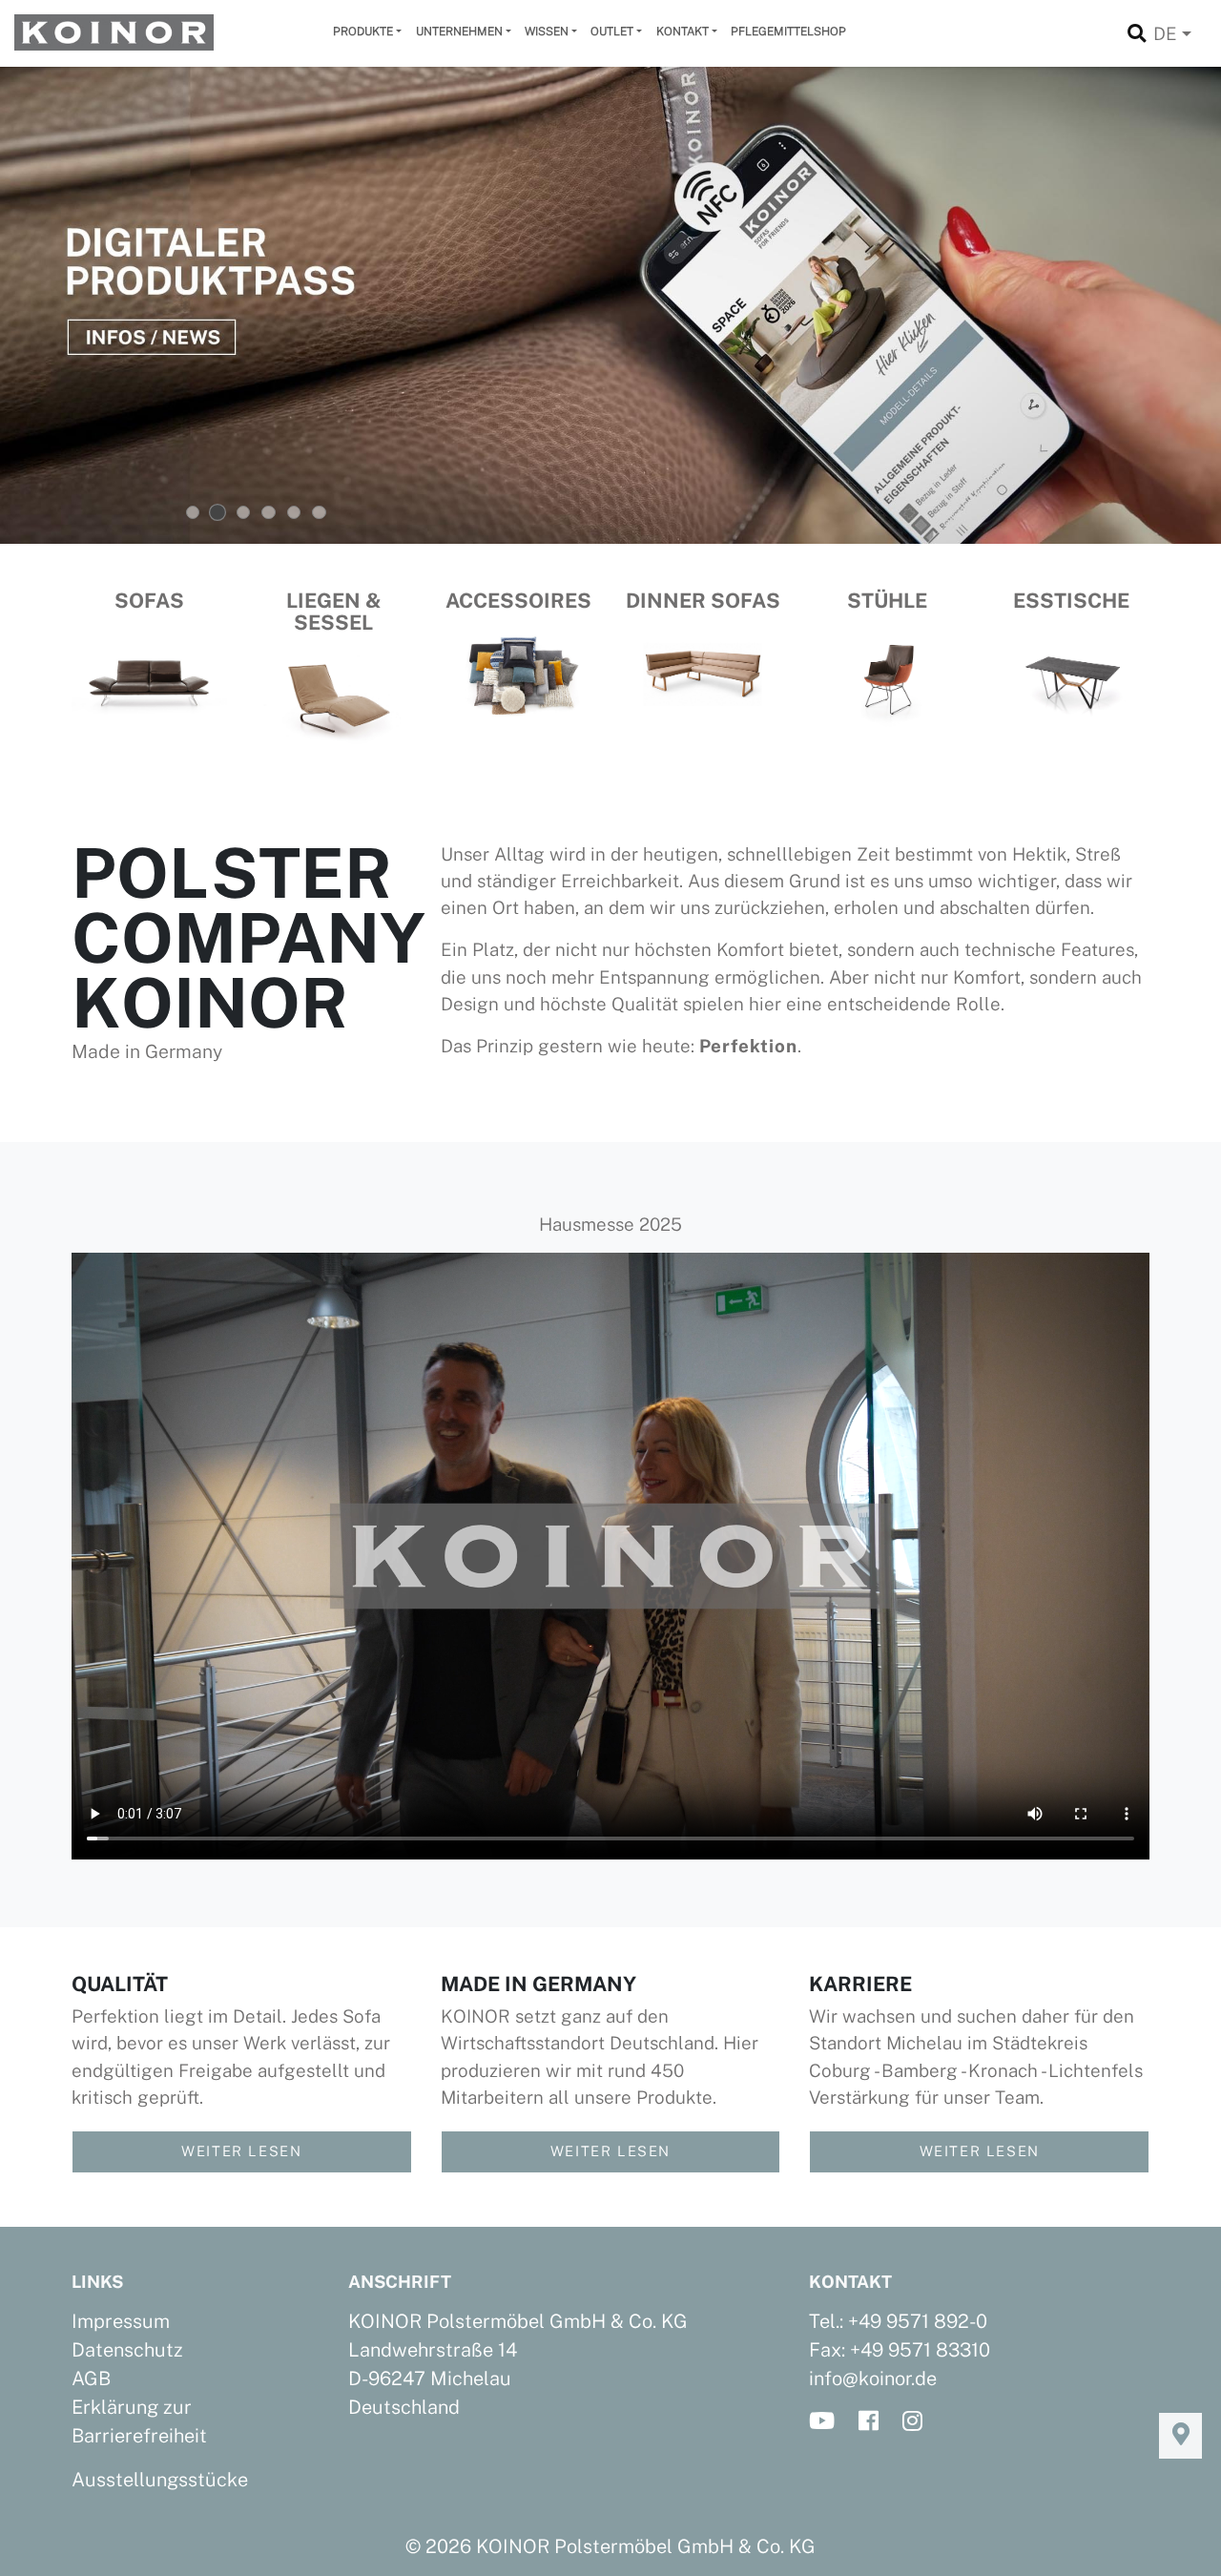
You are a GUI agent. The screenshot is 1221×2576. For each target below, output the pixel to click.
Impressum (121, 2321)
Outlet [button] (612, 31)
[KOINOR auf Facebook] (874, 2422)
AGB (91, 2379)
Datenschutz (127, 2350)
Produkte (363, 31)
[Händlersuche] (1180, 2436)
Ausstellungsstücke (160, 2480)
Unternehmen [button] (459, 31)
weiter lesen (241, 2151)
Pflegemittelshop (788, 31)
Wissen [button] (547, 31)
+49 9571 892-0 (918, 2321)
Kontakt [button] (683, 31)
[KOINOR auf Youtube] (828, 2422)
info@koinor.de (873, 2379)
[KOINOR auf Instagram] (918, 2422)
